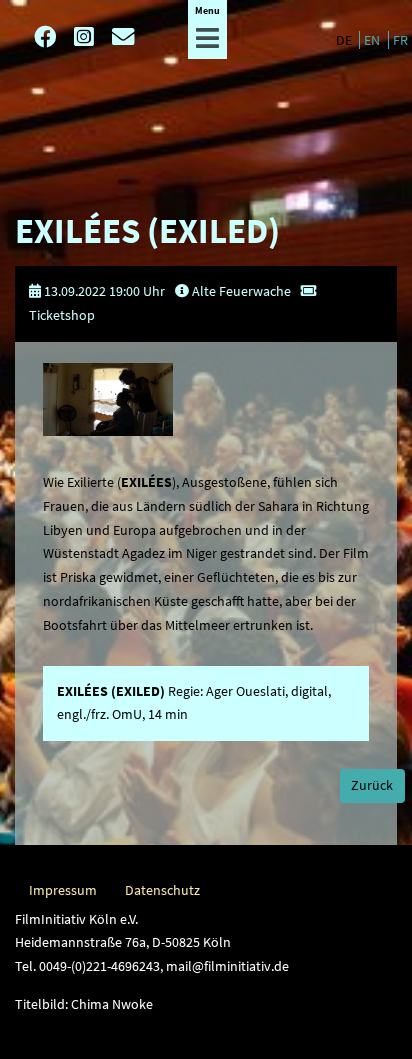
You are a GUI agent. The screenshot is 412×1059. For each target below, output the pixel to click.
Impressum (63, 890)
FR (400, 40)
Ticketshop (62, 315)
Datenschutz (162, 890)
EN (373, 40)
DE (345, 40)
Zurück (372, 785)
